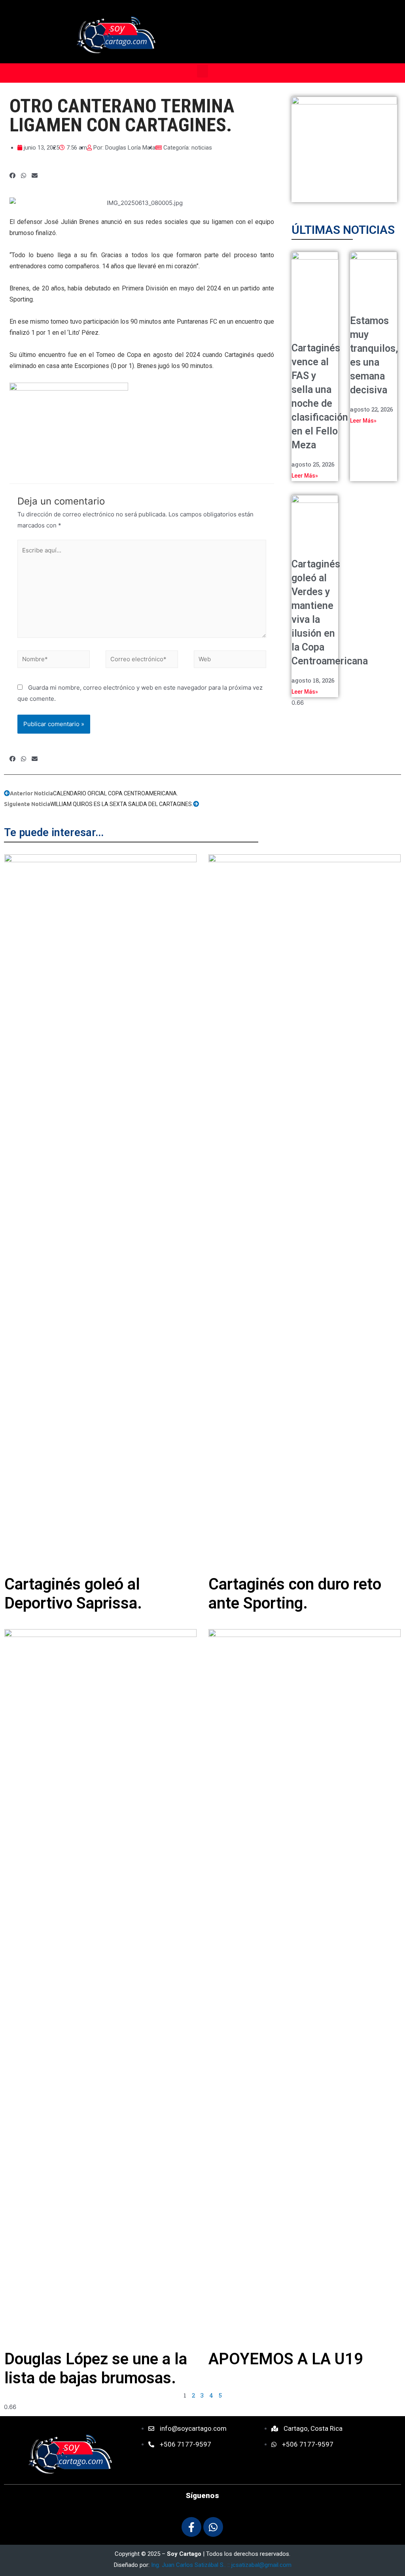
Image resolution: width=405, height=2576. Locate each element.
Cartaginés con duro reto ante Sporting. (295, 1594)
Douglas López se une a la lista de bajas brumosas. (96, 2368)
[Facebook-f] (191, 2527)
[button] (202, 71)
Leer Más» (305, 476)
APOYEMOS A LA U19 (286, 2359)
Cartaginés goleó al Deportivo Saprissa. (73, 1594)
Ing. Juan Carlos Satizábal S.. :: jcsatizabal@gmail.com (221, 2565)
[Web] (230, 661)
